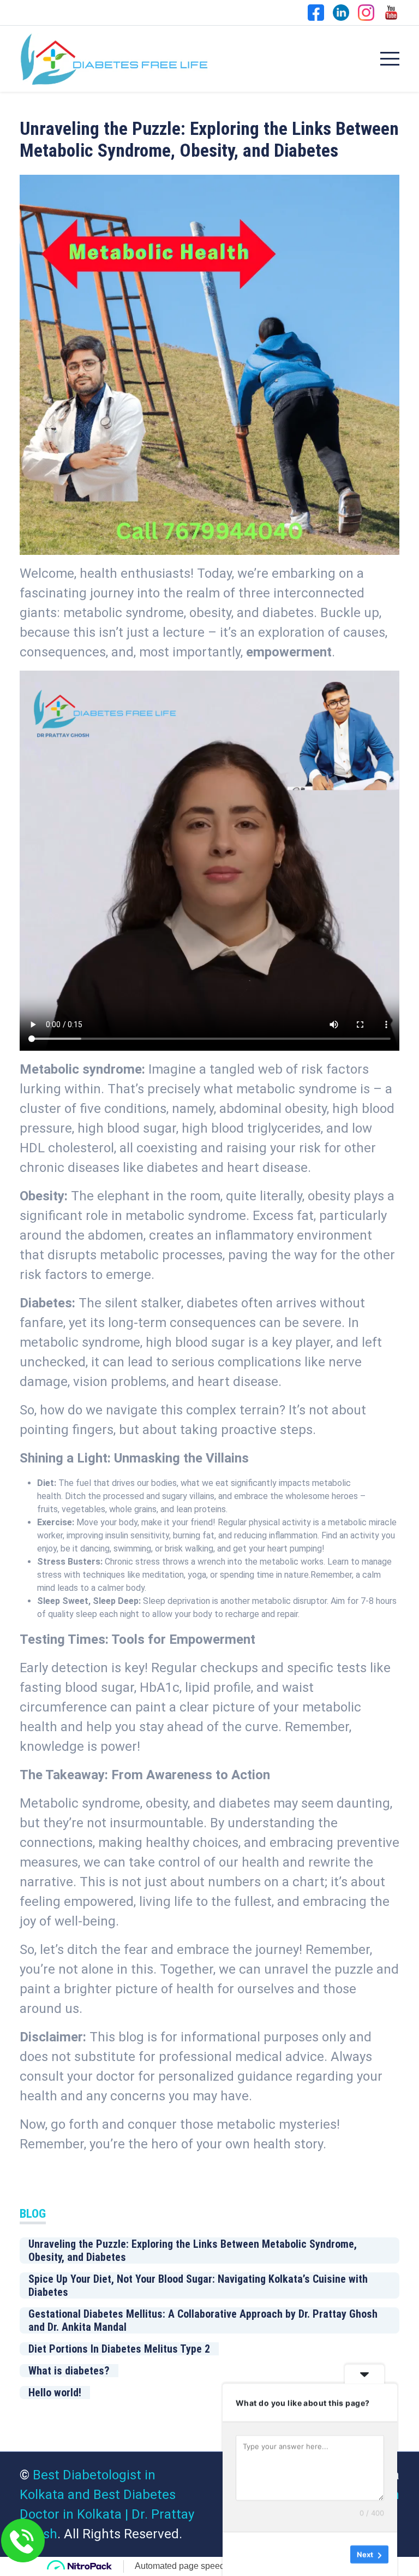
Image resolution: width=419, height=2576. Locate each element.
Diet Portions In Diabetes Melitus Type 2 (119, 2349)
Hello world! (55, 2393)
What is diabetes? (69, 2371)
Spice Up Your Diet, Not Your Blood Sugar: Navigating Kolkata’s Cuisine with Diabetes (198, 2285)
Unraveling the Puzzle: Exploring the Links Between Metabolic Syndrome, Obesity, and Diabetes (193, 2251)
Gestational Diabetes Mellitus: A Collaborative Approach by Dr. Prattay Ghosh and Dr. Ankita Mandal (203, 2320)
